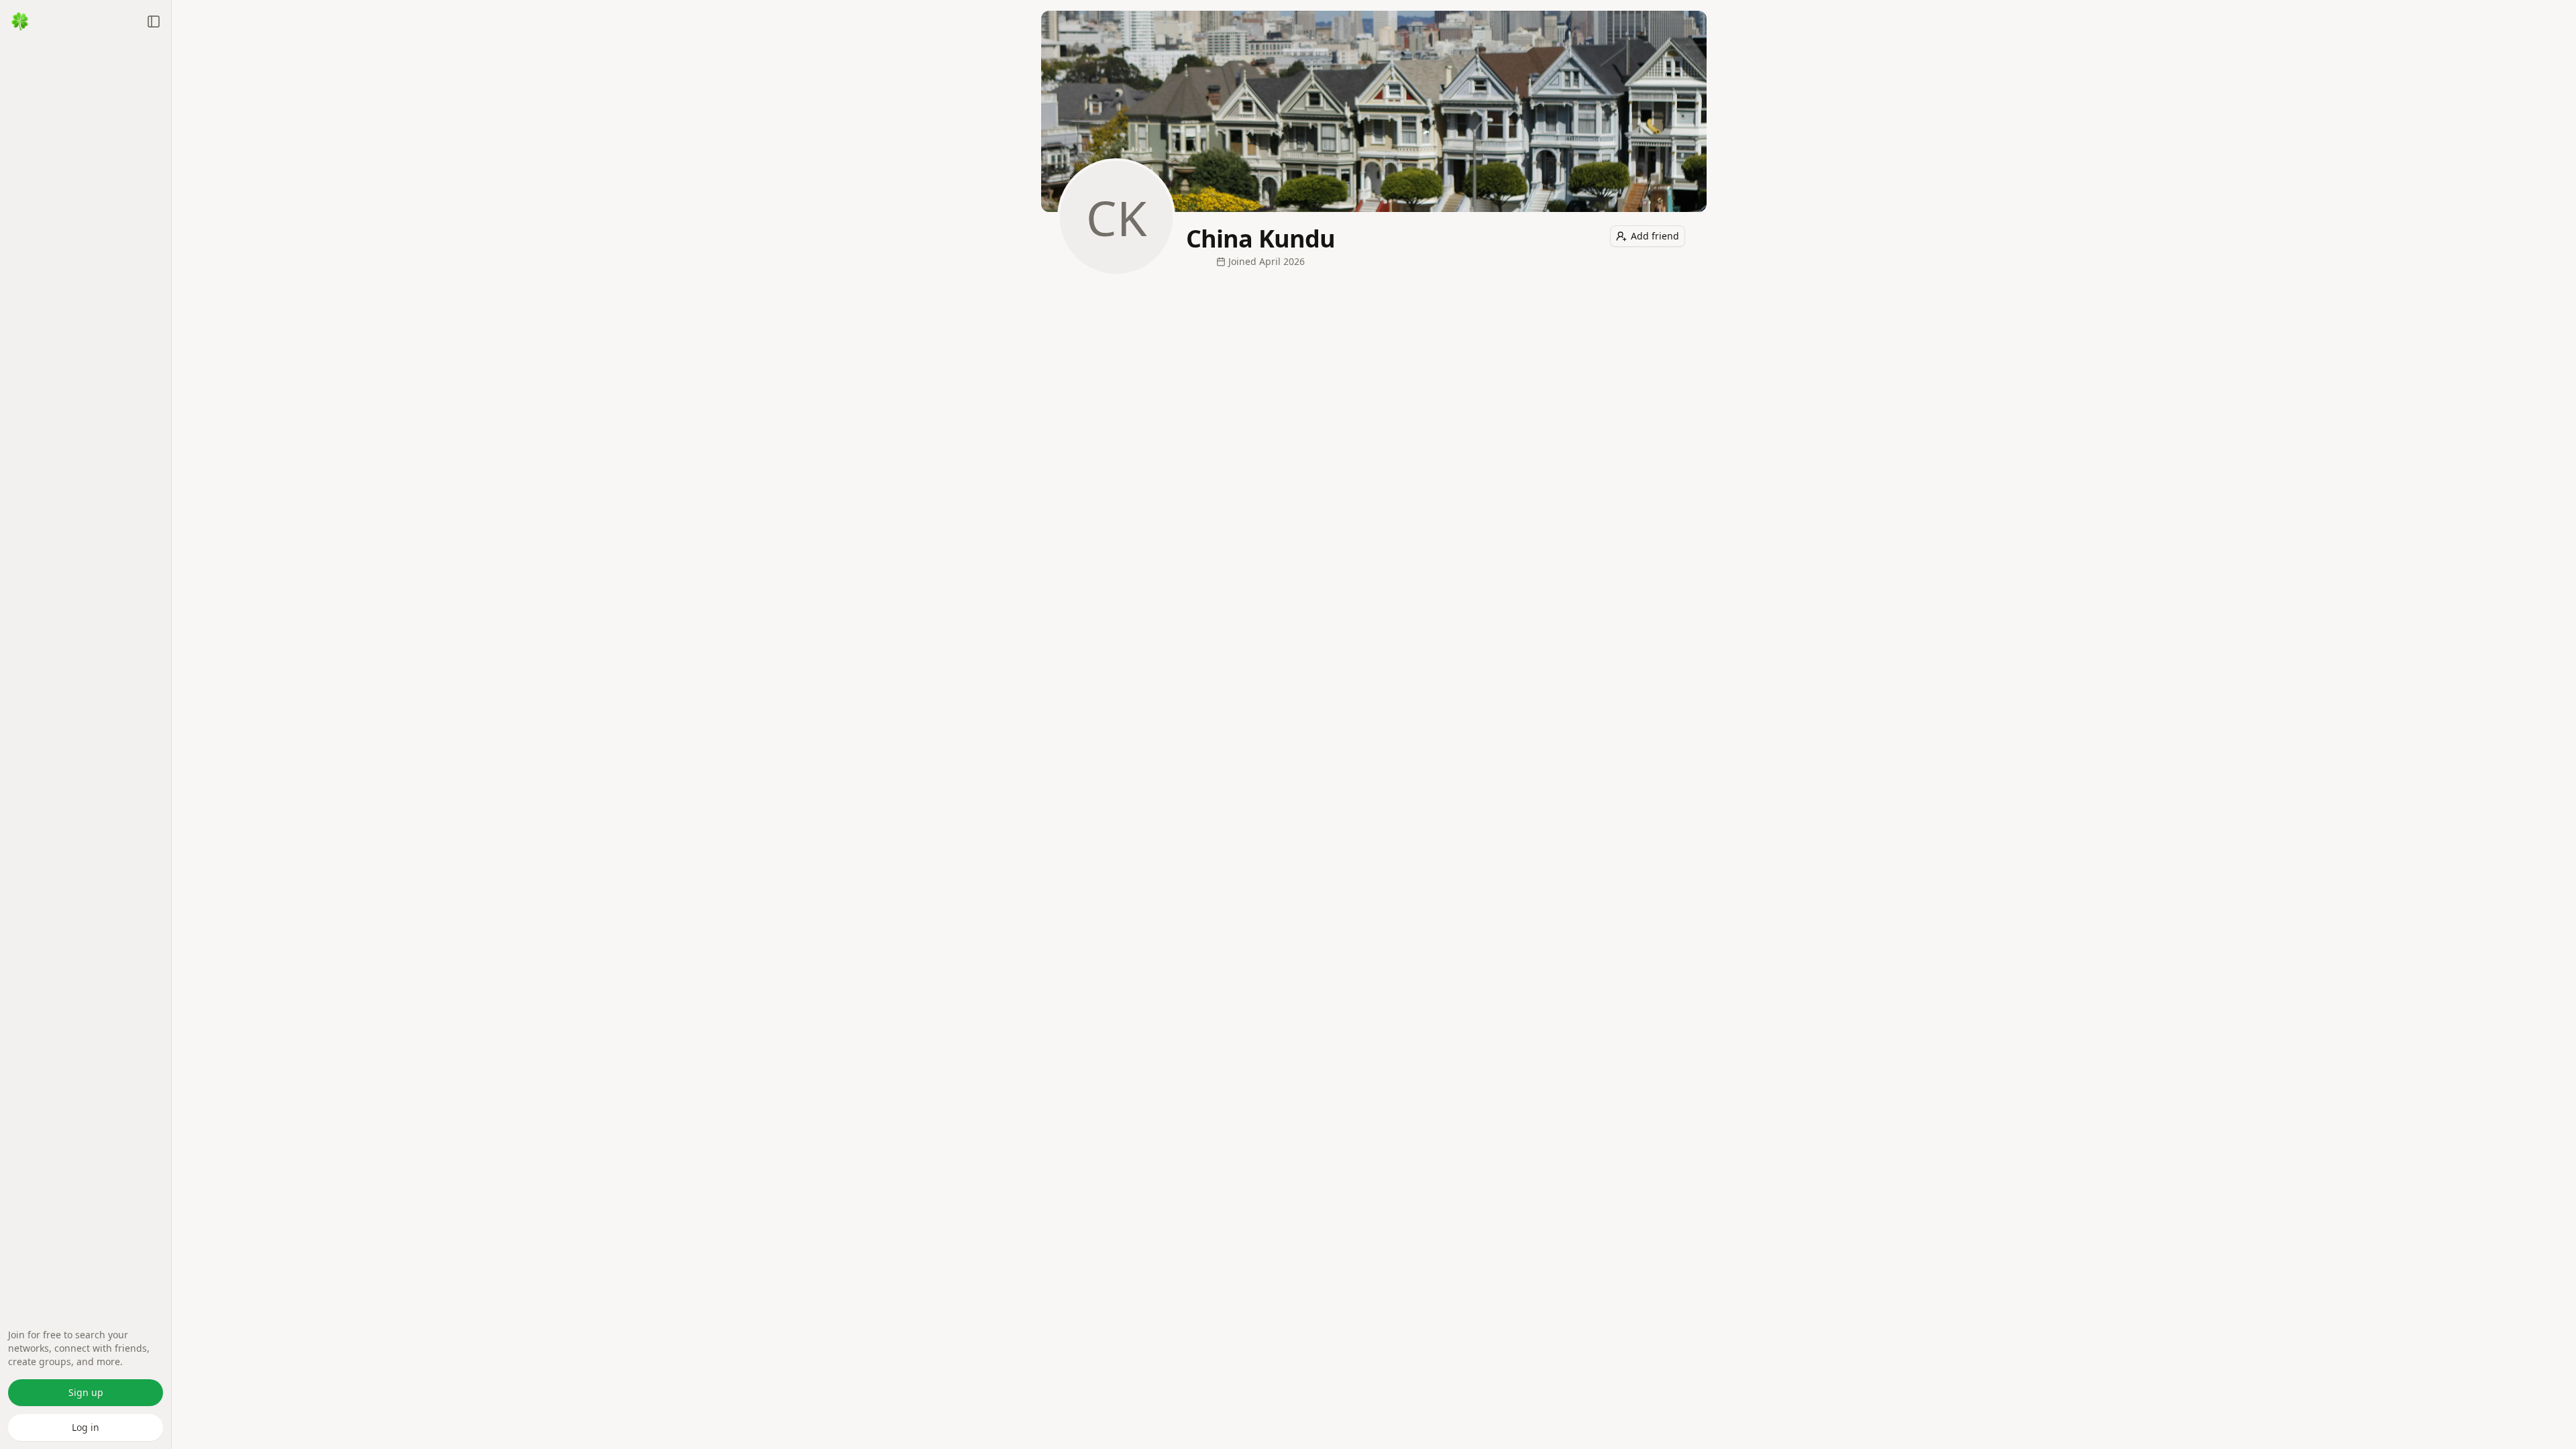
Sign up (86, 1392)
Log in (86, 1427)
